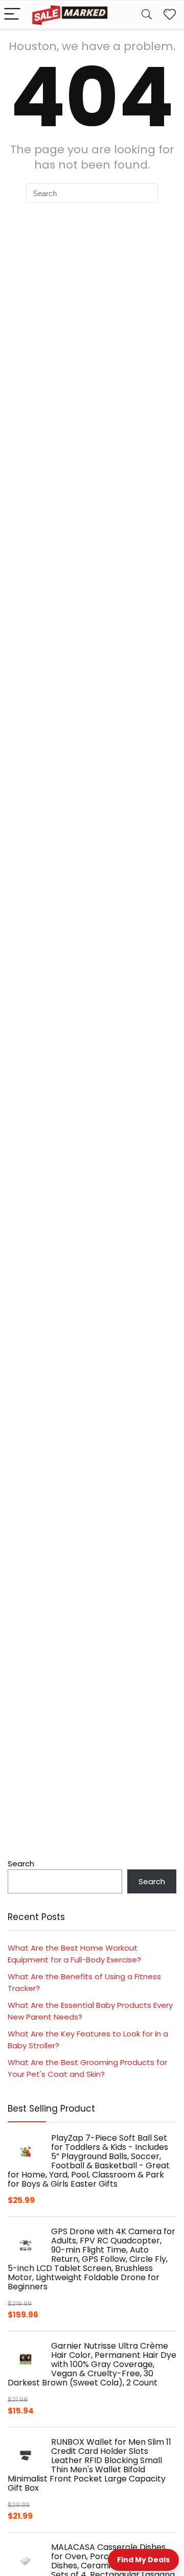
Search (21, 1864)
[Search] (147, 15)
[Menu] (12, 15)
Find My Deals (143, 2560)
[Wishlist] (170, 15)
